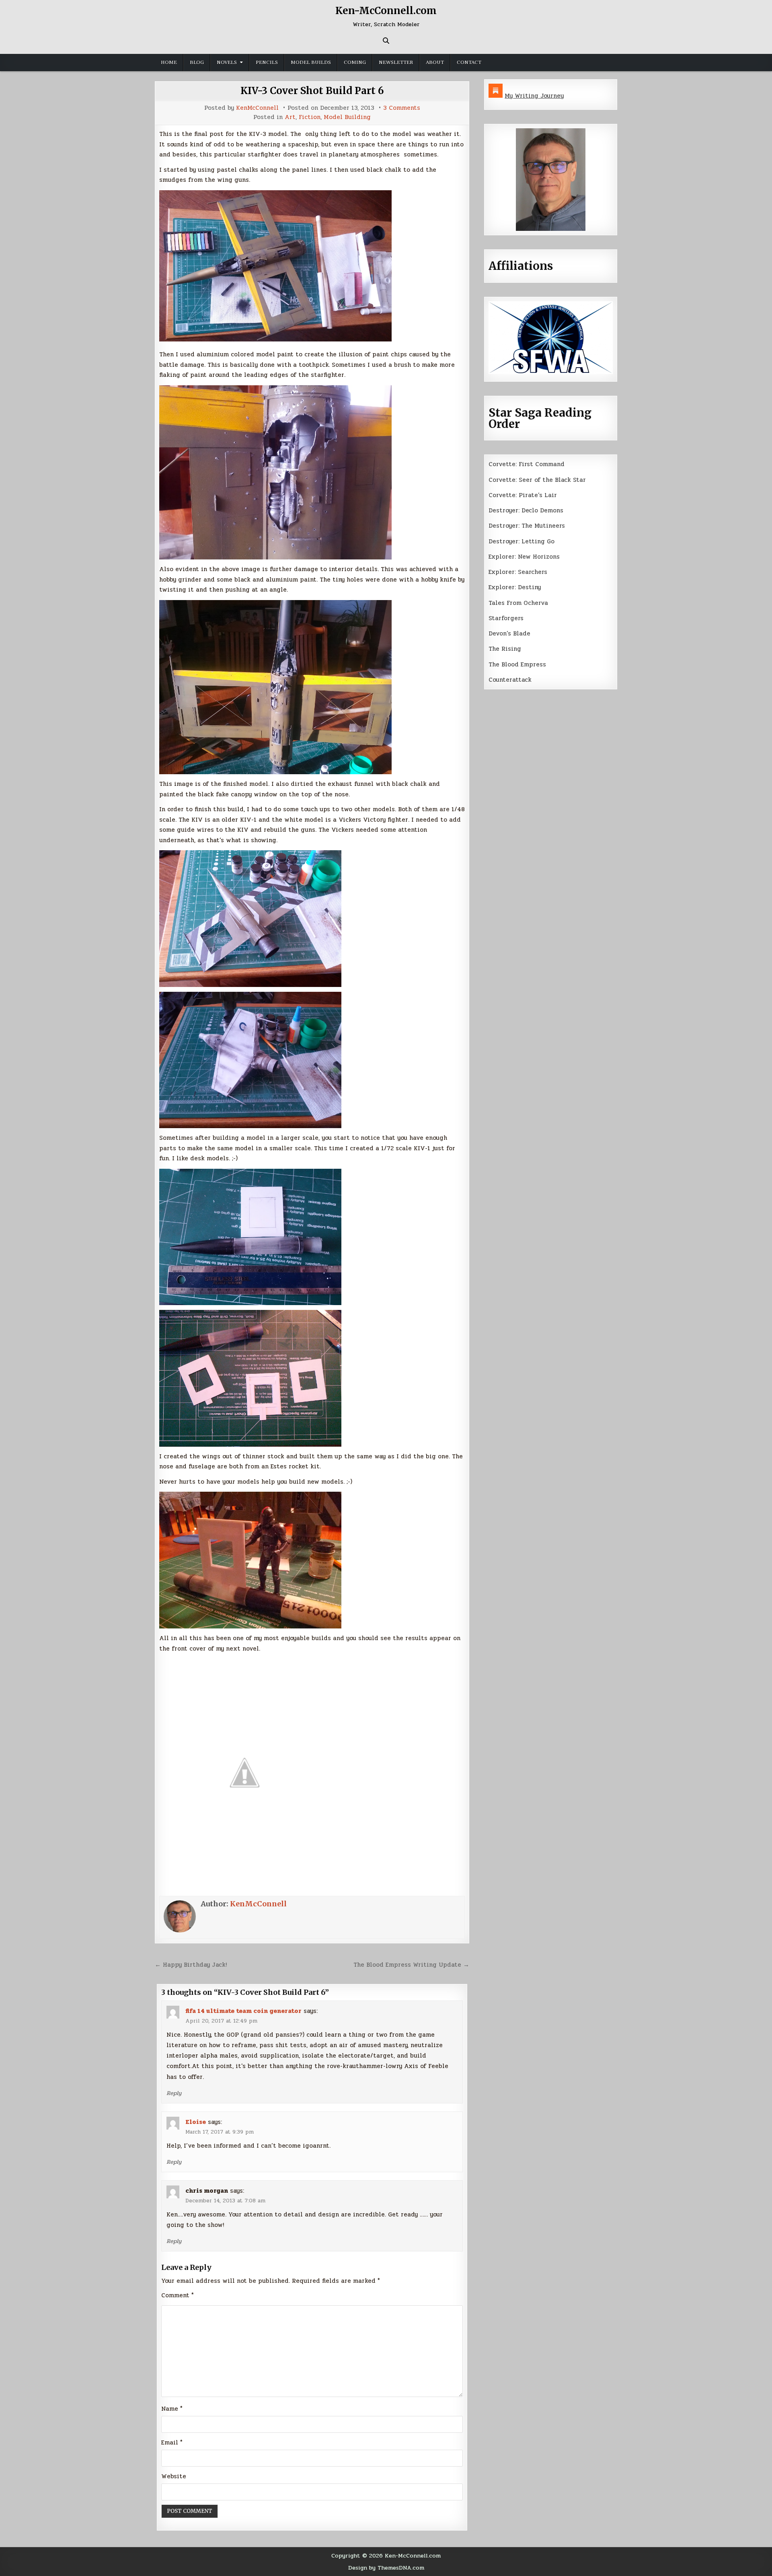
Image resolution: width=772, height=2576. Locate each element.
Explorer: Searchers (518, 572)
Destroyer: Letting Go (522, 541)
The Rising (505, 649)
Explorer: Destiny (515, 587)
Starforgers (506, 618)
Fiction (310, 117)
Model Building (347, 117)
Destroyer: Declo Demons (526, 510)
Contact (469, 62)
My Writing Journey (534, 96)
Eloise (196, 2122)
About (435, 62)
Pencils (267, 62)
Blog (197, 62)
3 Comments (402, 108)
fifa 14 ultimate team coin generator (243, 2011)
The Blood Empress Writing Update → (411, 1965)
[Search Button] (386, 41)
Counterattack (510, 680)
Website (174, 2476)
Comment (178, 2295)
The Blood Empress (517, 664)
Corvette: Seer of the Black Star (537, 480)
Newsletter (396, 62)
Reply (174, 2093)
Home (169, 62)
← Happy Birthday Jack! (191, 1965)
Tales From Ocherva (518, 603)
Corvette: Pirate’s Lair (523, 495)
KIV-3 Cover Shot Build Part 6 (312, 91)
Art (290, 117)
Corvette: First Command (527, 464)
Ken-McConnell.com (386, 11)
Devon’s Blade (509, 633)
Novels (227, 62)
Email (172, 2442)
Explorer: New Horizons (524, 557)
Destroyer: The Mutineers (527, 526)
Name (172, 2409)
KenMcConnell (257, 108)
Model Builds (311, 62)
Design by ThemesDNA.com (386, 2568)
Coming (355, 62)
